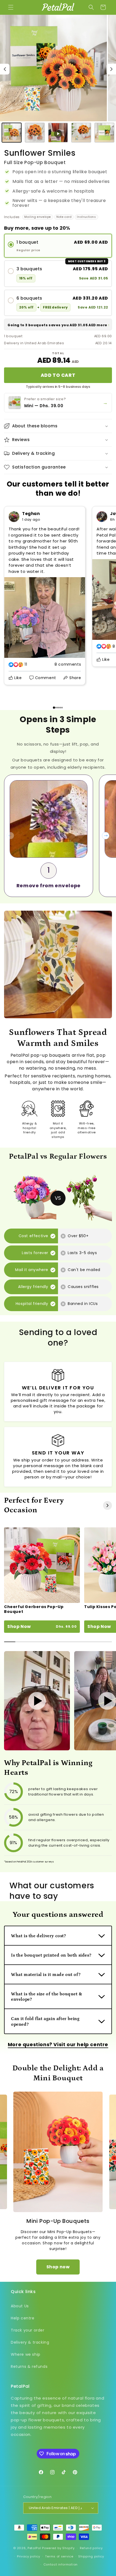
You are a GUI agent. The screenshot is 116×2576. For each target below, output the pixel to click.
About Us (20, 2306)
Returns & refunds (29, 2366)
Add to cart (58, 375)
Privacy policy (29, 2556)
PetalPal (34, 2548)
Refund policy (91, 2548)
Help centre (23, 2318)
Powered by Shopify (58, 2548)
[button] (11, 7)
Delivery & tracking (30, 2342)
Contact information (61, 2564)
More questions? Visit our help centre (58, 2044)
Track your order (28, 2330)
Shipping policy (91, 2556)
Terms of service (59, 2556)
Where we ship (26, 2354)
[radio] (58, 246)
